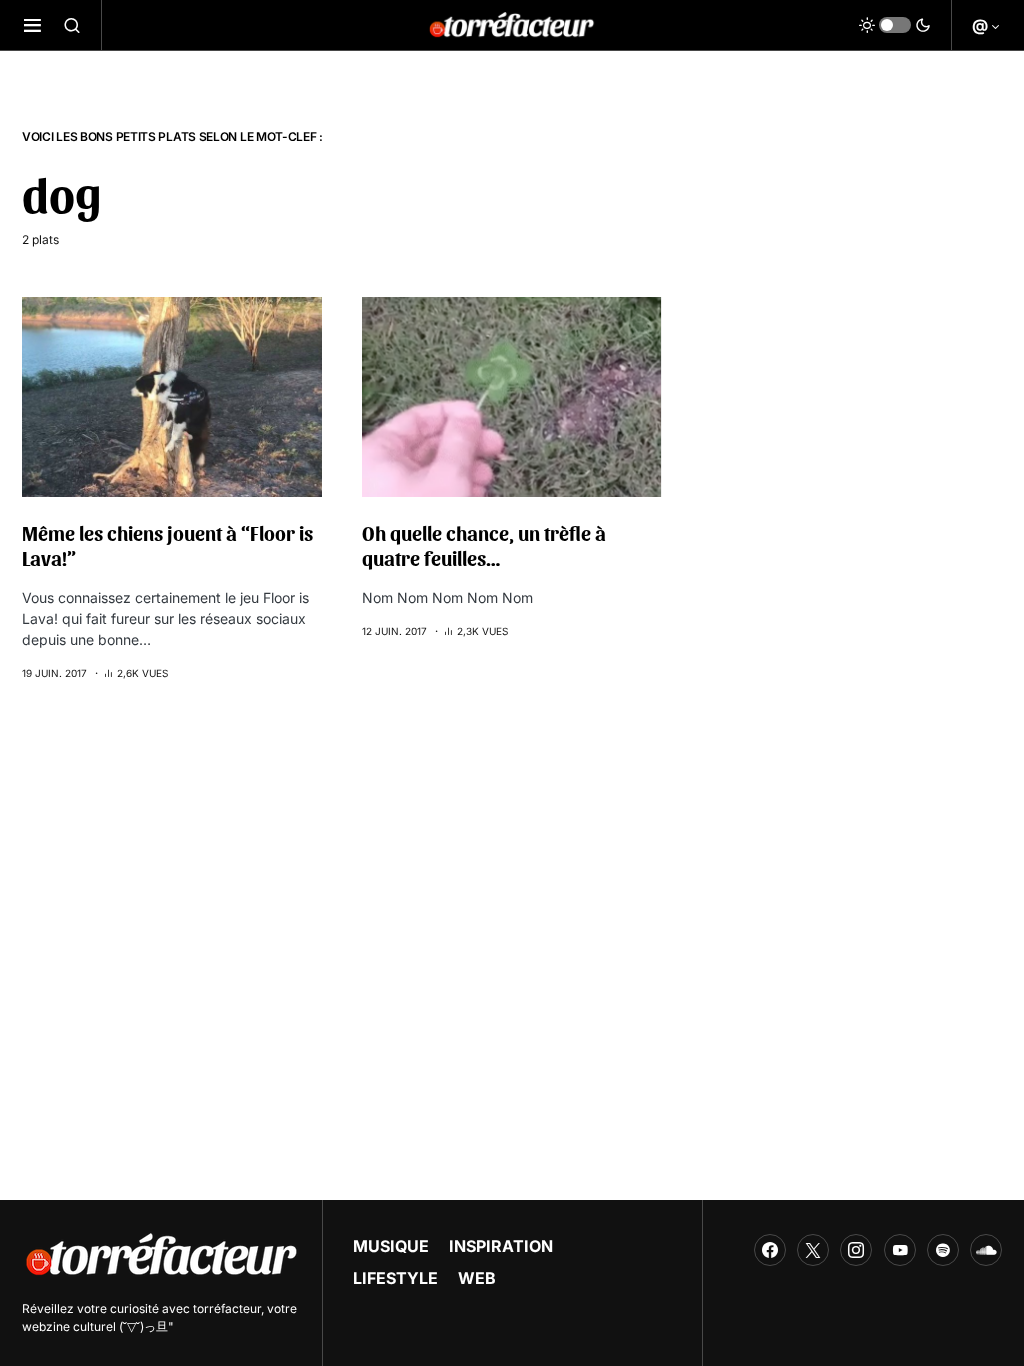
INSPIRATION (501, 1246)
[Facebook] (770, 1250)
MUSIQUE (391, 1246)
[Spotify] (943, 1250)
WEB (477, 1278)
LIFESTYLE (395, 1278)
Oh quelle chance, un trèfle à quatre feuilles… (484, 545)
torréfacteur (227, 1308)
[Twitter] (813, 1250)
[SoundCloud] (986, 1250)
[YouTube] (900, 1250)
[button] (32, 25)
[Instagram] (856, 1250)
